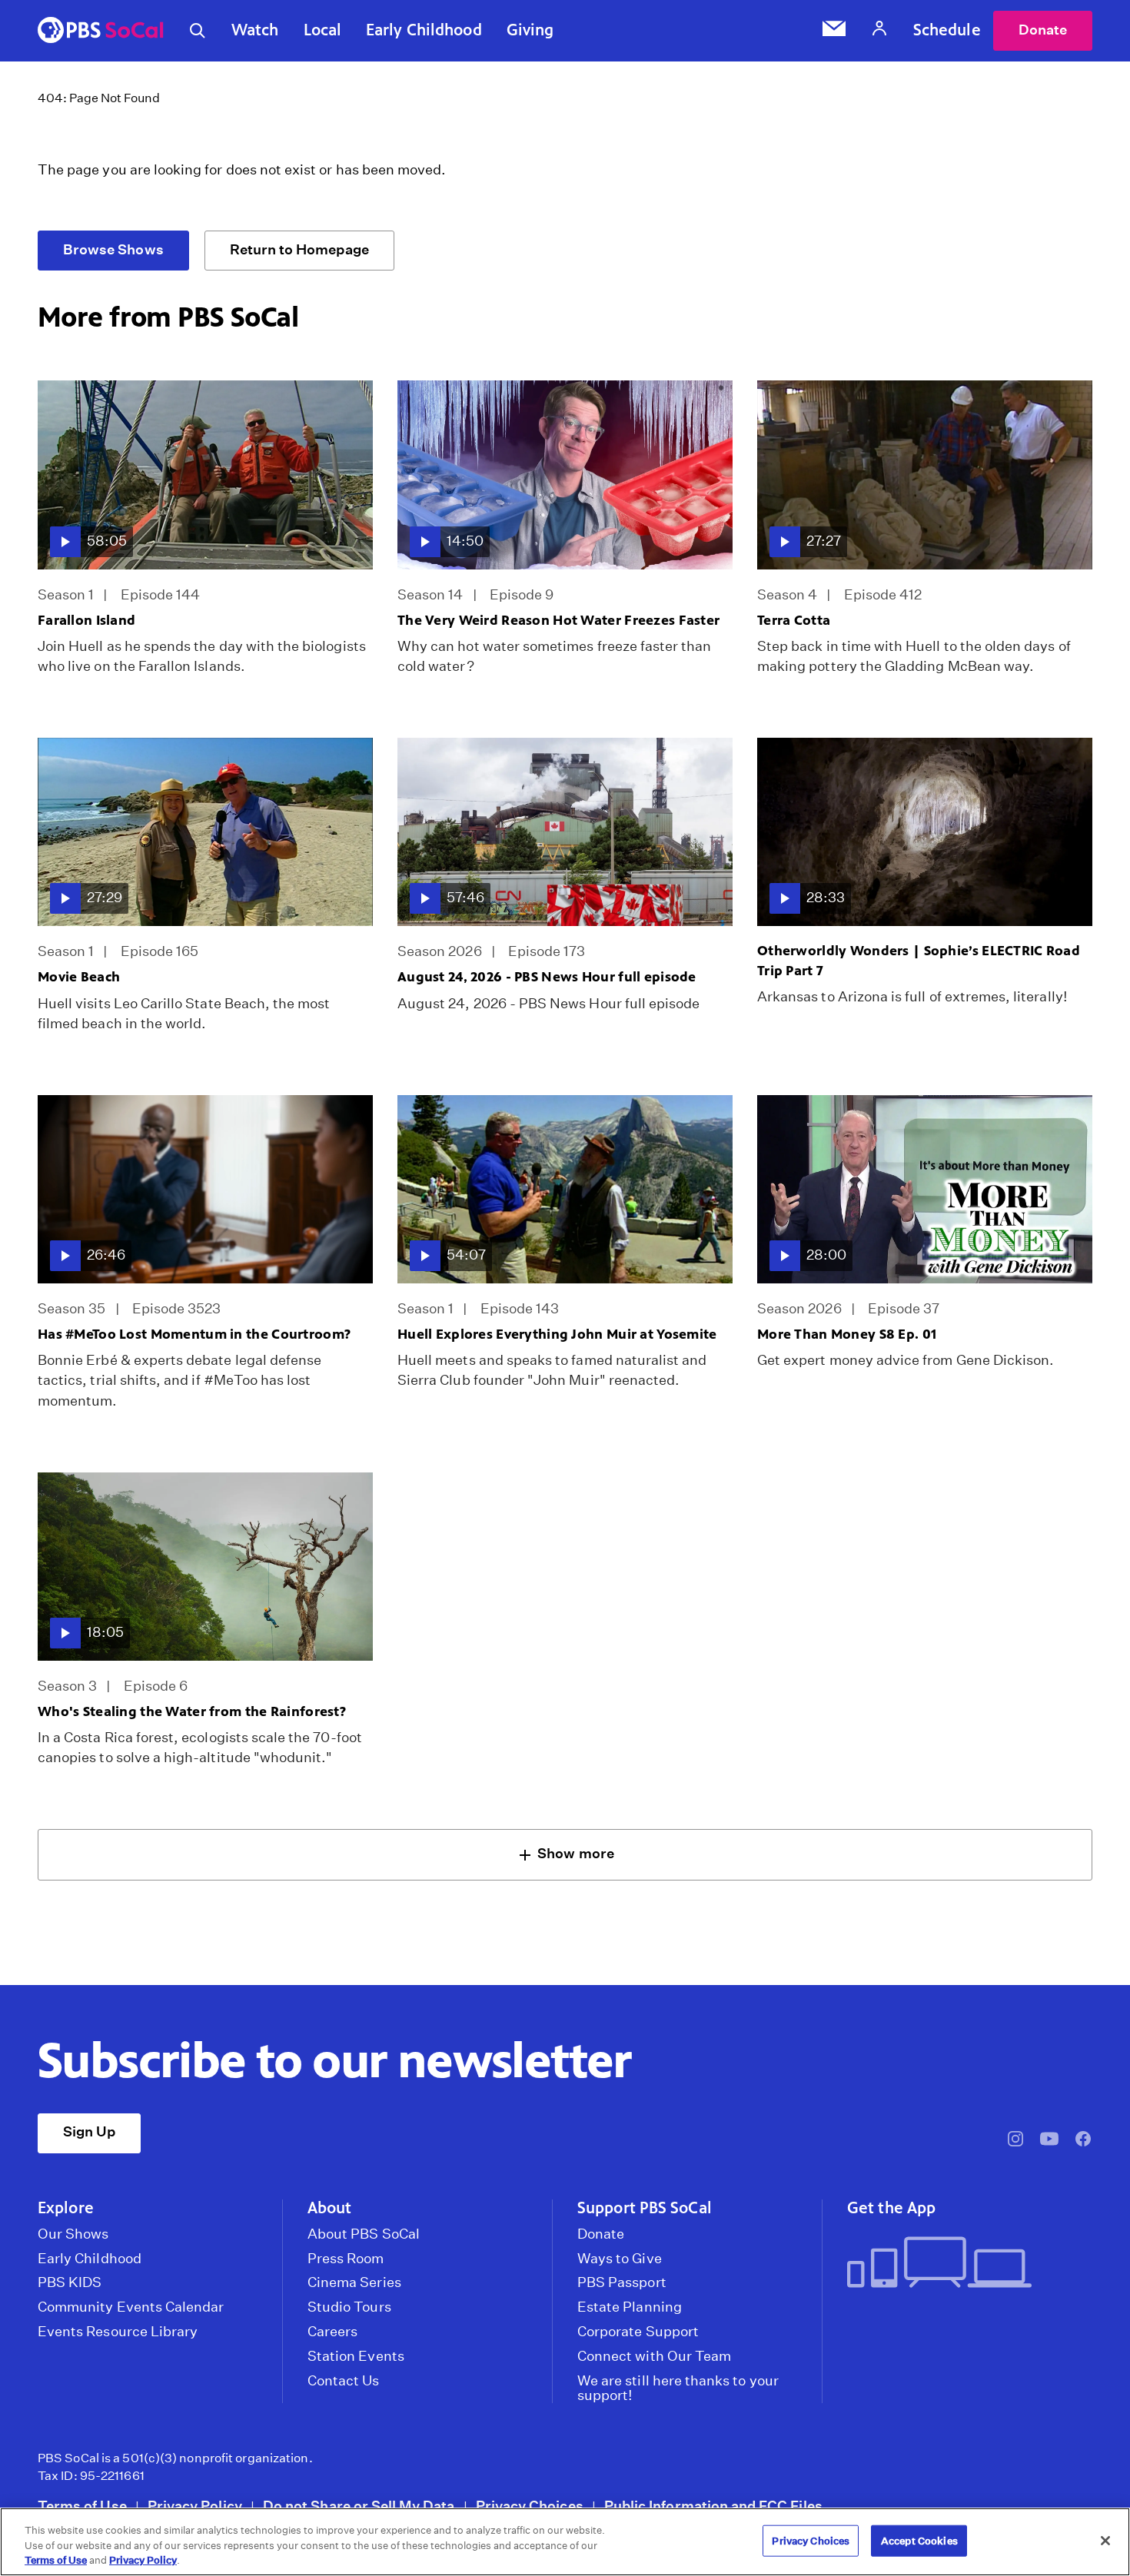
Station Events (356, 2356)
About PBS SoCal (364, 2234)
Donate (1043, 30)
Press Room (346, 2259)
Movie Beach (79, 977)
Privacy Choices (530, 2506)
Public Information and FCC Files (713, 2506)
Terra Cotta (794, 620)
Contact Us (344, 2381)
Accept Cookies (919, 2540)
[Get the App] (964, 2264)
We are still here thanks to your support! (678, 2388)
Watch (255, 30)
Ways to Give (620, 2259)
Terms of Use (82, 2506)
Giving (530, 30)
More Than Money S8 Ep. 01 (847, 1334)
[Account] (879, 30)
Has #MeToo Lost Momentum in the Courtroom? (194, 1334)
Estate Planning (630, 2307)
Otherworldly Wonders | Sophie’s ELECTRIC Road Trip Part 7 (919, 960)
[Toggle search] (198, 31)
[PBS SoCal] (101, 31)
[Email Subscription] (834, 31)
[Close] (1105, 2541)
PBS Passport (622, 2282)
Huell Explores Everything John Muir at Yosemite (557, 1334)
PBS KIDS (70, 2282)
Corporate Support (638, 2332)
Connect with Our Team (654, 2356)
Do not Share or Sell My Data (359, 2506)
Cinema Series (354, 2282)
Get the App (891, 2208)
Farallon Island (86, 620)
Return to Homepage (299, 249)
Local (323, 30)
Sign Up (89, 2131)
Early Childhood (424, 30)
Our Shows (73, 2234)
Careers (332, 2332)
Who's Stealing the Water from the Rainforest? (192, 1711)
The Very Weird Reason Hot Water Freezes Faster (558, 620)
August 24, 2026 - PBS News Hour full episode (547, 977)
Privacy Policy (195, 2506)
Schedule (947, 30)
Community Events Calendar (131, 2307)
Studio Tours (349, 2307)
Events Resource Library (118, 2332)
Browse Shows (113, 249)
